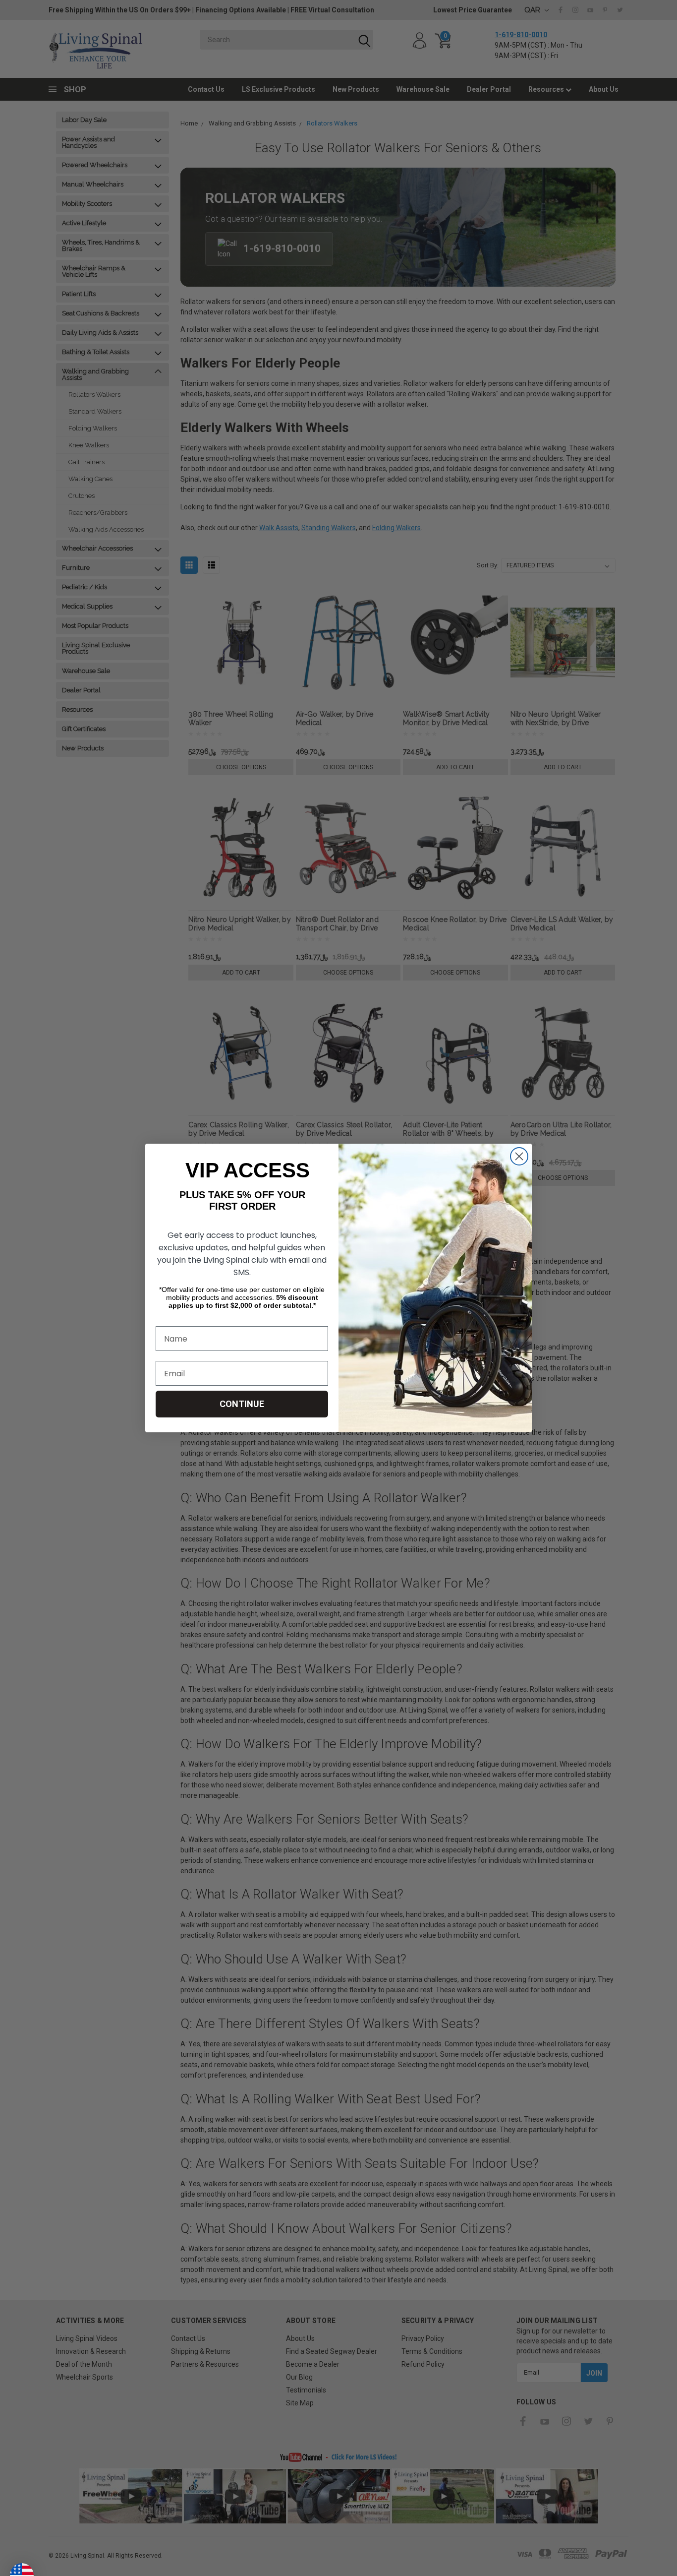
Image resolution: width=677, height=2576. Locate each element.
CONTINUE (242, 1404)
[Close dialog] (519, 1156)
